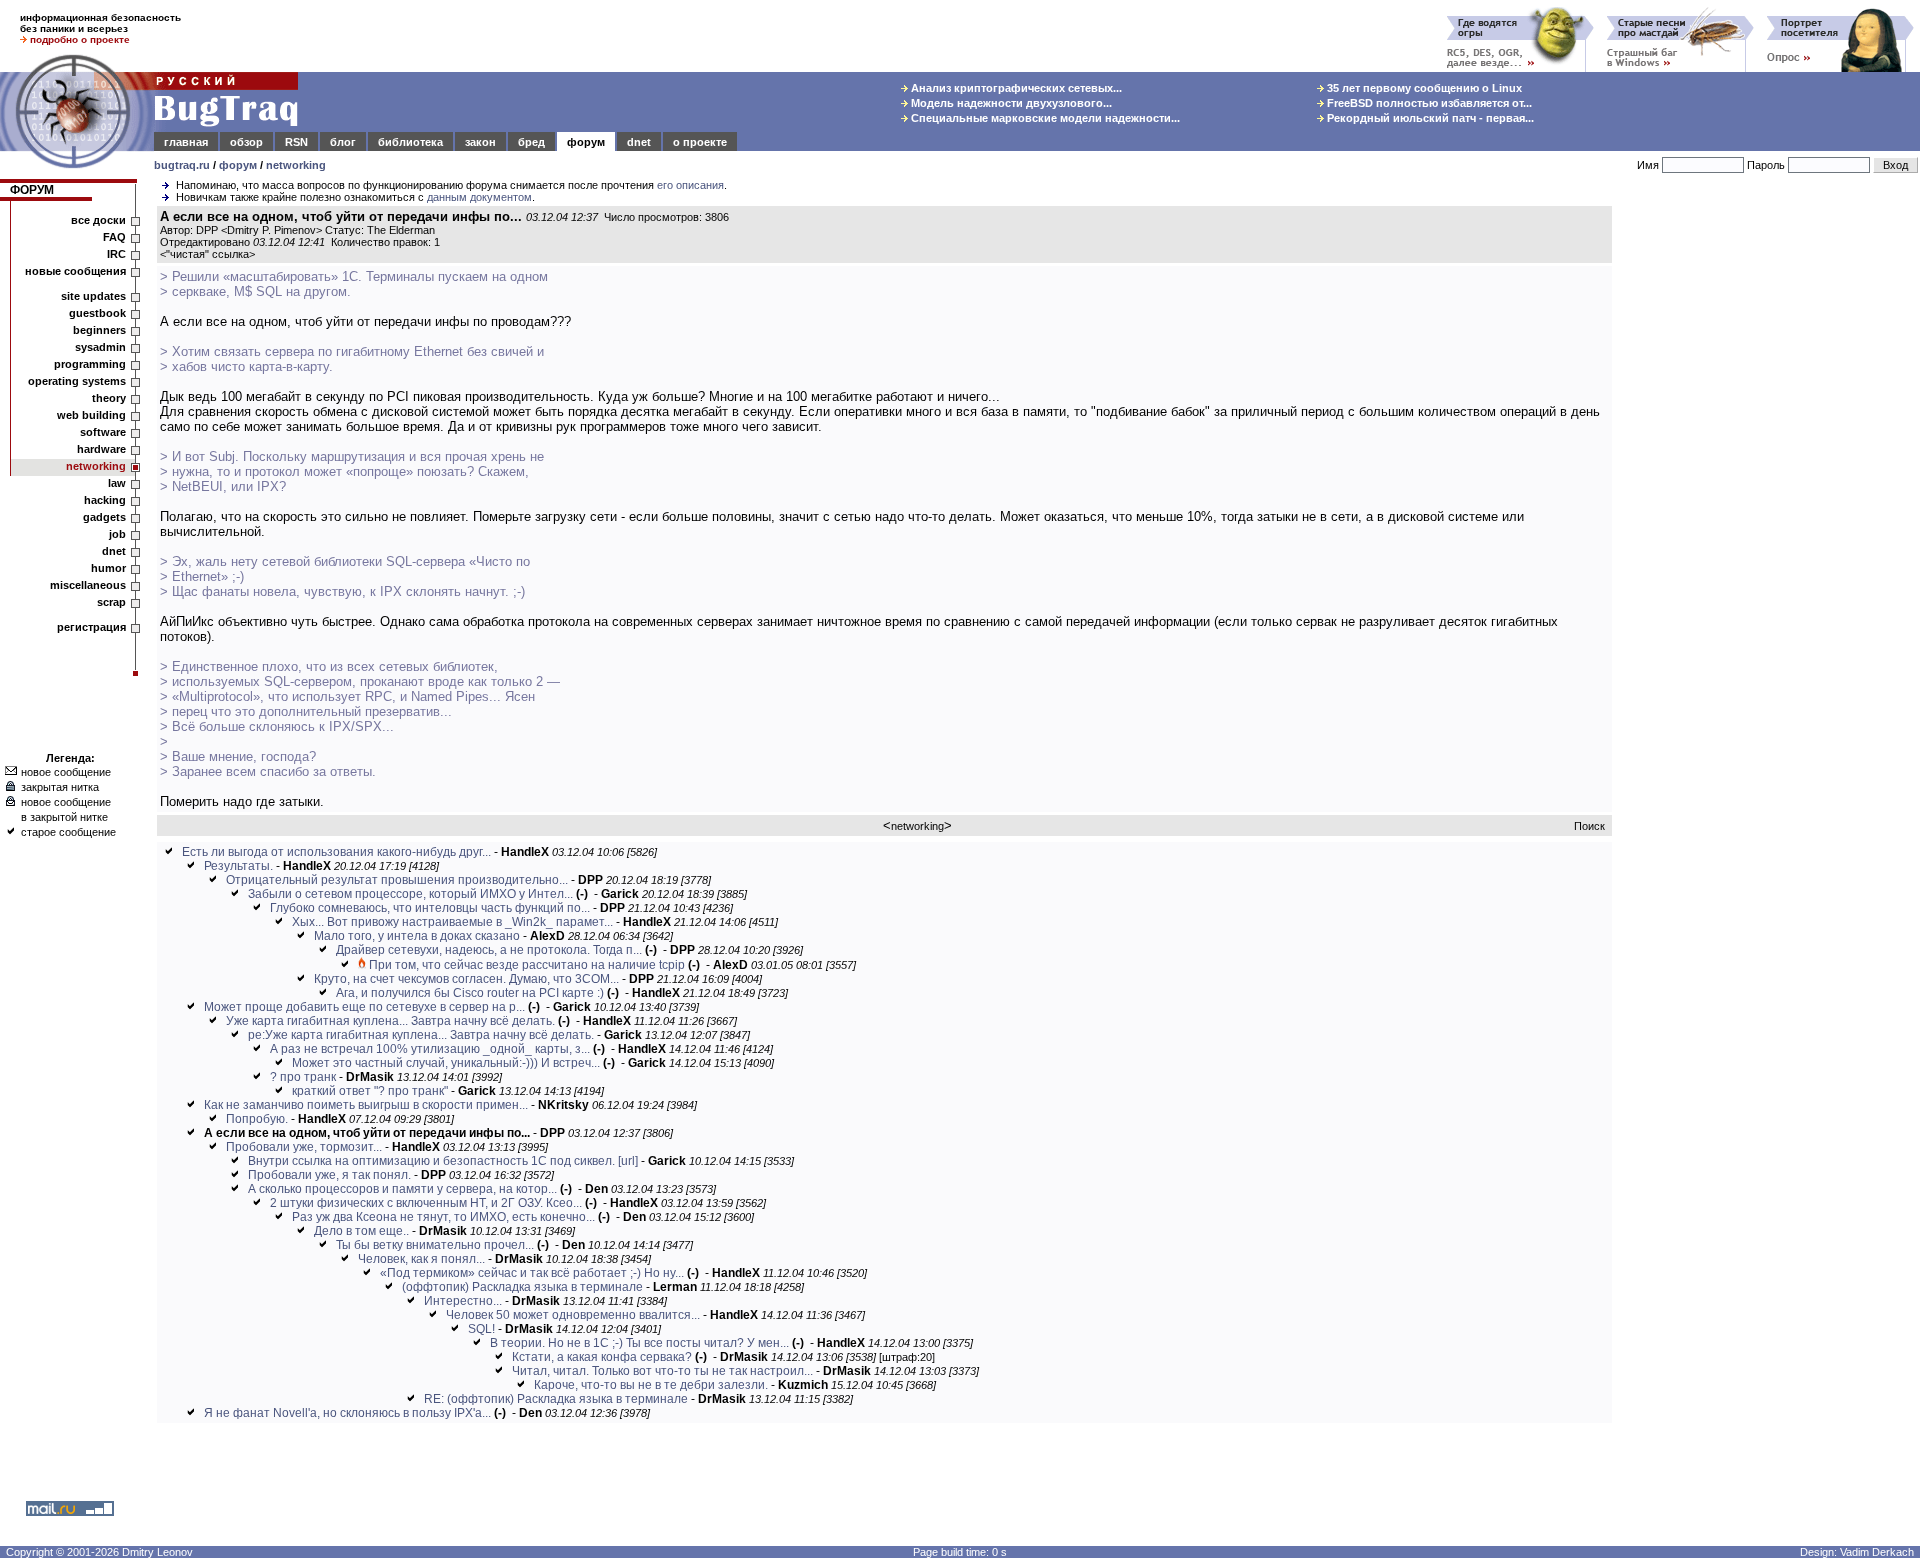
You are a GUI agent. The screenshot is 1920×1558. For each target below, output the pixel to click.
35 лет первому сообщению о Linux (1423, 88)
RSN (296, 142)
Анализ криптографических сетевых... (1015, 88)
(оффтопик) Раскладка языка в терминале (522, 1287)
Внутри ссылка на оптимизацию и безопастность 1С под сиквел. (431, 1161)
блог (343, 142)
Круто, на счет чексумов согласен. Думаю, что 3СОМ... (466, 979)
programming (90, 364)
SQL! (481, 1329)
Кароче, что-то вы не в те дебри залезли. (651, 1385)
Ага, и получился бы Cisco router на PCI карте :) (470, 993)
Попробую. (257, 1119)
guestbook (97, 313)
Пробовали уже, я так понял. (329, 1175)
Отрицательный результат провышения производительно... (397, 880)
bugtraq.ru (182, 165)
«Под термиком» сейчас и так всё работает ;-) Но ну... (532, 1273)
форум (586, 142)
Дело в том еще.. (361, 1231)
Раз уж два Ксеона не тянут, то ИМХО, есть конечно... (443, 1217)
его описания (690, 185)
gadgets (104, 517)
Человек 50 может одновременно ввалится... (573, 1315)
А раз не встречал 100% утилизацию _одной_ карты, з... (430, 1049)
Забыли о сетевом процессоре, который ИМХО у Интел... (410, 894)
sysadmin (100, 347)
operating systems (77, 381)
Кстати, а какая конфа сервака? (602, 1357)
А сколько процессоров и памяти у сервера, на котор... (402, 1189)
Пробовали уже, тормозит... (304, 1147)
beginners (99, 330)
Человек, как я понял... (421, 1259)
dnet (639, 142)
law (117, 483)
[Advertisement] (1770, 509)
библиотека (410, 142)
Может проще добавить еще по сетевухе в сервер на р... (364, 1007)
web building (91, 415)
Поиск (1589, 826)
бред (531, 142)
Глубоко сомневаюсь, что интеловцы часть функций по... (430, 908)
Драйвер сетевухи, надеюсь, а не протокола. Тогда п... (489, 950)
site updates (93, 296)
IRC (116, 254)
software (103, 432)
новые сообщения (75, 271)
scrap (111, 602)
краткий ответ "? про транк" (370, 1091)
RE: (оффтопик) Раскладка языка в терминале (556, 1399)
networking (296, 165)
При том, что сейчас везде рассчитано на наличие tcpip (527, 965)
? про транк (303, 1077)
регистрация (91, 627)
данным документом (479, 197)
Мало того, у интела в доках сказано (417, 936)
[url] (628, 1161)
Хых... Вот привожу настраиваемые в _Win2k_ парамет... (452, 922)
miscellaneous (88, 585)
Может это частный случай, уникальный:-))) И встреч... (446, 1063)
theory (109, 398)
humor (108, 568)
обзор (246, 142)
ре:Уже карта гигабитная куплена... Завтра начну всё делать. (421, 1035)
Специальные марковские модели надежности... (1044, 118)
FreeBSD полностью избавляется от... (1428, 103)
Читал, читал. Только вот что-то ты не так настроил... (662, 1371)
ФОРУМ (32, 190)
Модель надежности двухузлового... (1010, 103)
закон (480, 142)
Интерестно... (463, 1301)
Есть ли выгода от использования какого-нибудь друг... (336, 852)
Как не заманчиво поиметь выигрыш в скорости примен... (366, 1105)
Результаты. (238, 866)
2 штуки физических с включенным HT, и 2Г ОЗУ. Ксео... (426, 1203)
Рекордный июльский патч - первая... (1429, 118)
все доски (98, 220)
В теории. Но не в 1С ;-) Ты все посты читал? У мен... (639, 1343)
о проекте (700, 142)
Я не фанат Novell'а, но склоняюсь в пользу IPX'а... (347, 1413)
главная (186, 142)
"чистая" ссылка (207, 254)
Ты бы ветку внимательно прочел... (435, 1245)
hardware (101, 449)
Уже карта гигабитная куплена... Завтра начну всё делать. (390, 1021)
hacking (105, 500)
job (117, 534)
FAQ (114, 237)
